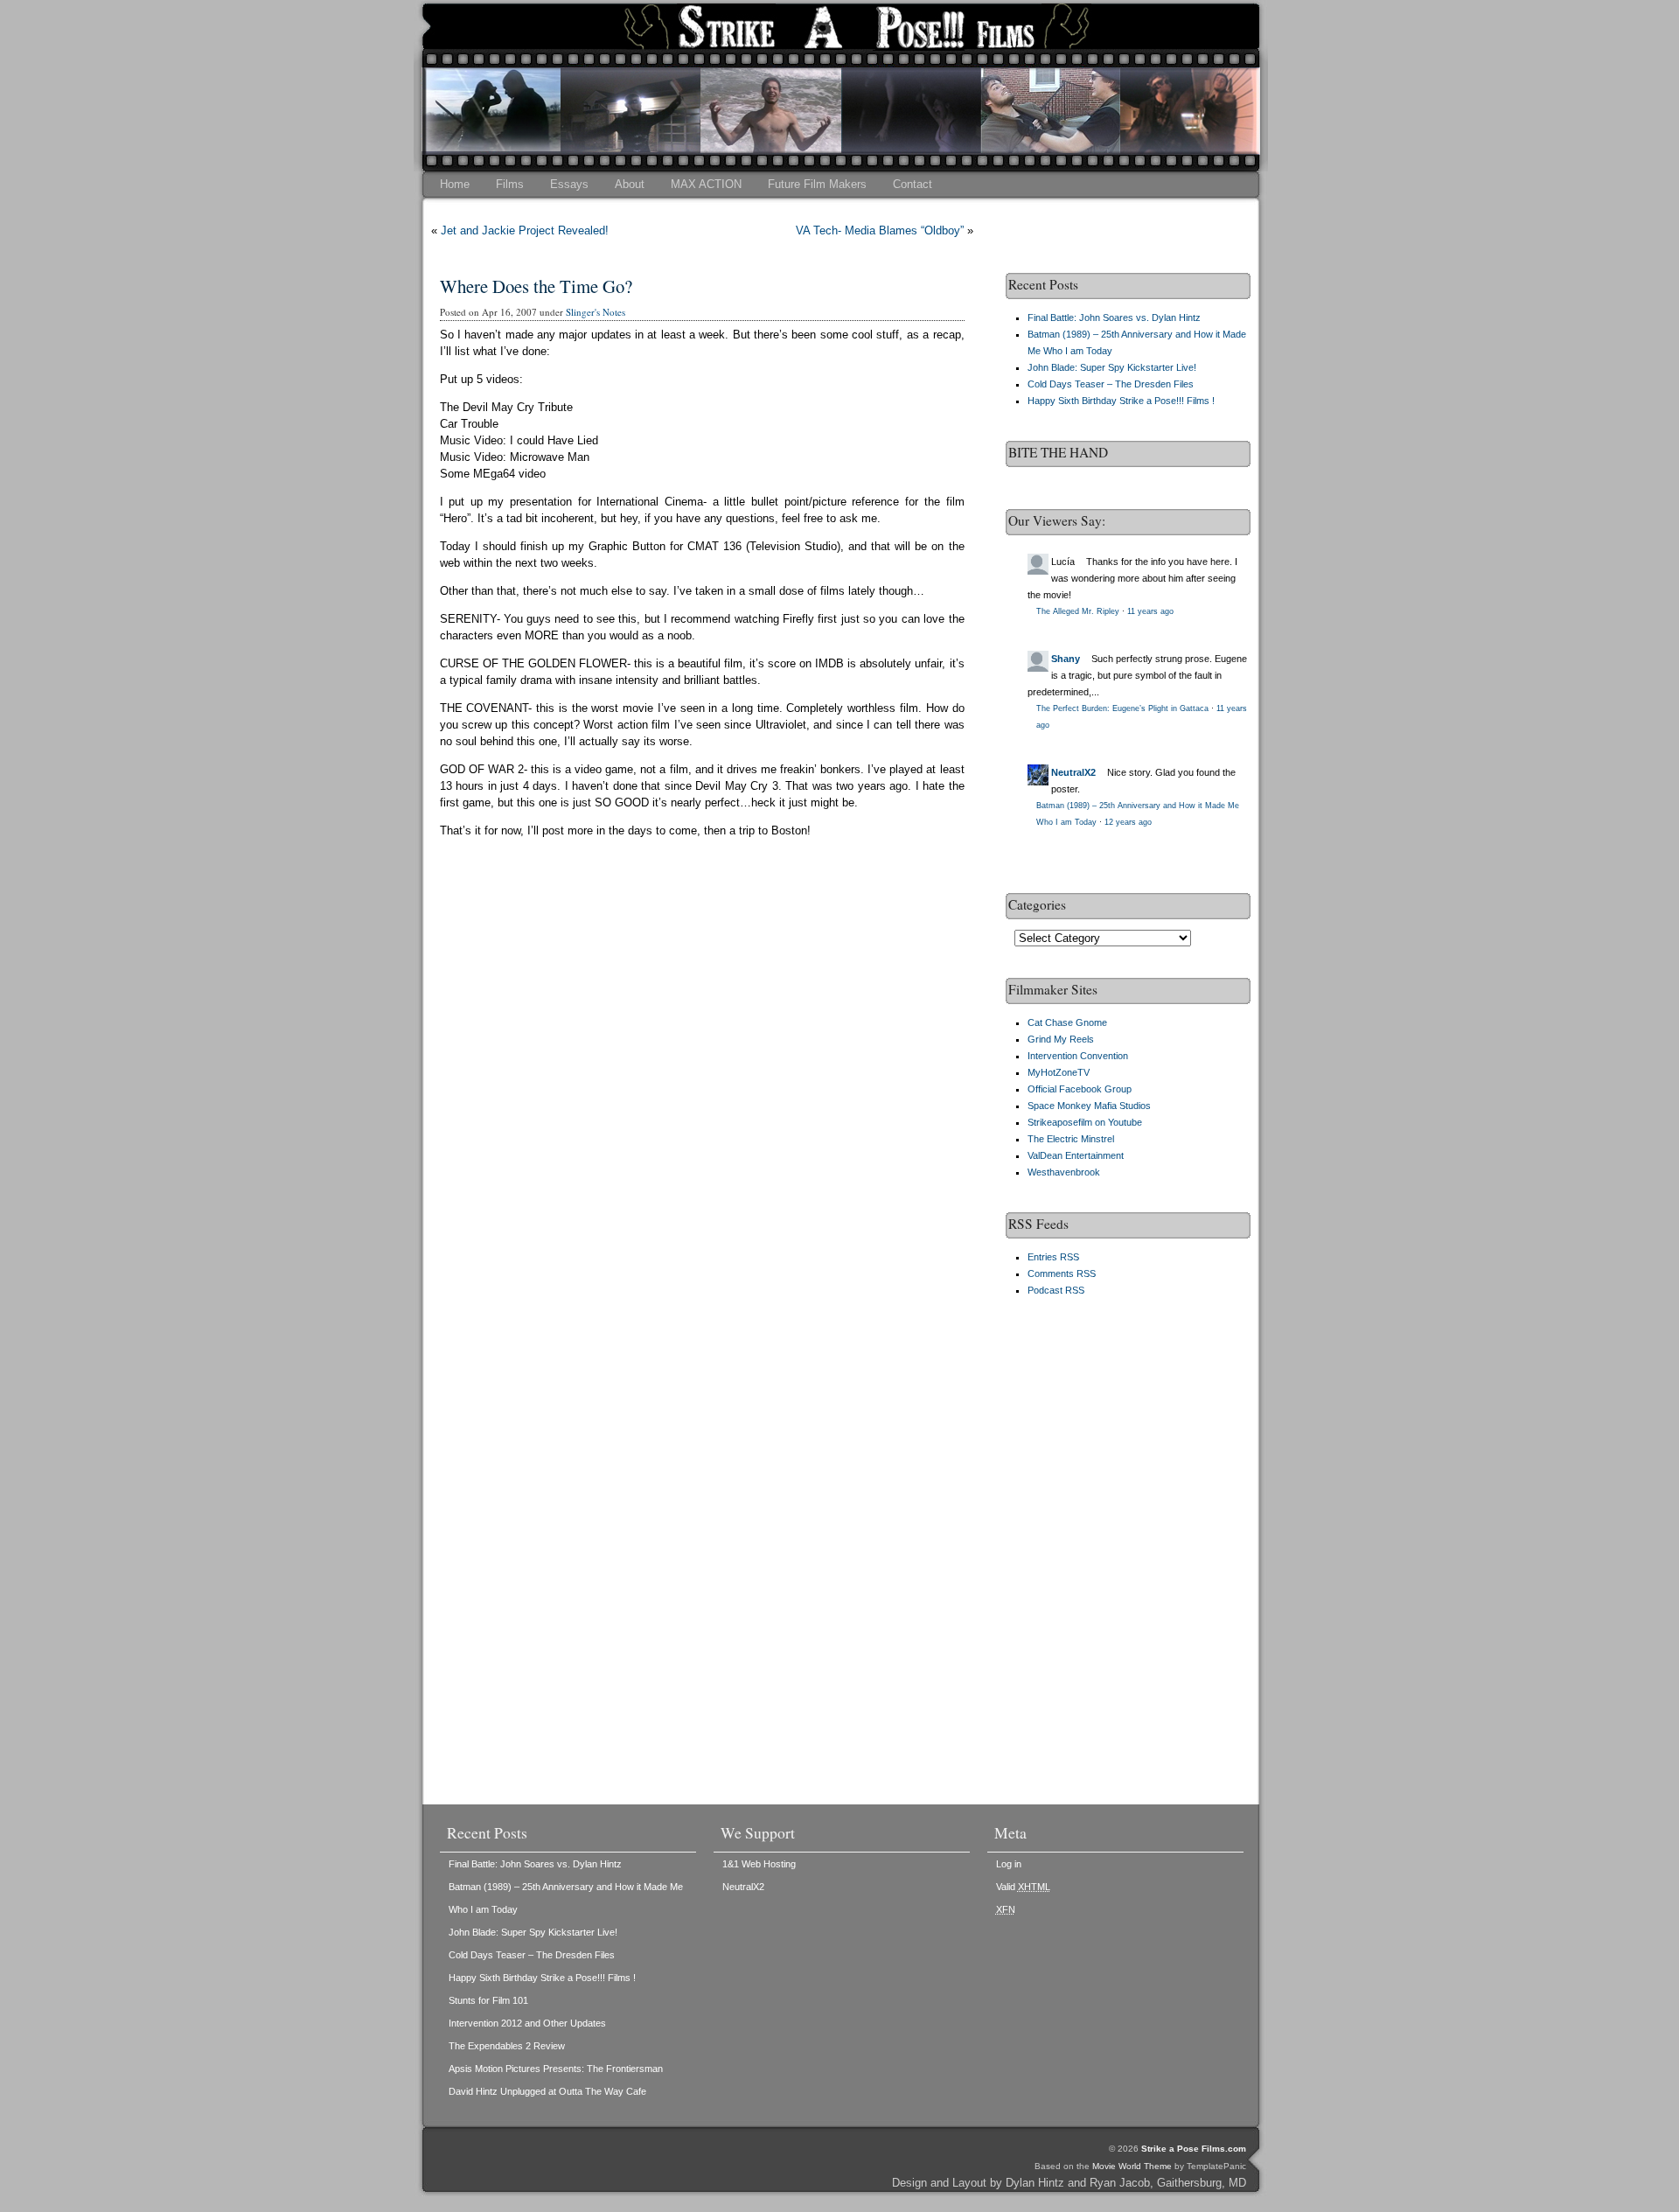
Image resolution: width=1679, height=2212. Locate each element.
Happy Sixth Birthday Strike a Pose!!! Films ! (1121, 401)
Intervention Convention (1078, 1056)
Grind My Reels (1061, 1039)
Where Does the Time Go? (536, 286)
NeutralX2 (1073, 772)
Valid (1023, 1887)
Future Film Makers (817, 184)
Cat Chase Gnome (1067, 1022)
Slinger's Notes (596, 312)
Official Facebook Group (1080, 1089)
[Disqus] (702, 1104)
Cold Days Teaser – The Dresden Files (1111, 384)
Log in (1009, 1864)
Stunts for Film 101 (488, 2000)
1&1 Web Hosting (759, 1864)
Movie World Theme (1132, 2166)
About (630, 184)
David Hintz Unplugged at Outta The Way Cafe (547, 2091)
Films (510, 184)
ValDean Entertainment (1076, 1155)
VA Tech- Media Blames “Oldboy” (880, 230)
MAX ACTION (706, 184)
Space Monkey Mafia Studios (1089, 1106)
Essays (569, 184)
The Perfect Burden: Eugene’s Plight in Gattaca (1122, 708)
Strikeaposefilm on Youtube (1085, 1122)
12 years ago (1128, 822)
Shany (1066, 659)
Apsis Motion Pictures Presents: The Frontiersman (556, 2069)
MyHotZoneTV (1059, 1072)
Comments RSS (1062, 1273)
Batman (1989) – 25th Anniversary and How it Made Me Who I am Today (566, 1898)
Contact (913, 184)
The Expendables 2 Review (507, 2046)
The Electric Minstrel (1071, 1139)
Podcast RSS (1056, 1290)
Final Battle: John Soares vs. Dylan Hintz (1114, 317)
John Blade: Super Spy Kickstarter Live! (1112, 367)
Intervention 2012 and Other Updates (527, 2023)
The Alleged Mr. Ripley (1078, 611)
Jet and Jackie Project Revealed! (525, 230)
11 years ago (1150, 611)
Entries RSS (1053, 1257)
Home (455, 184)
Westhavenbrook (1064, 1172)
